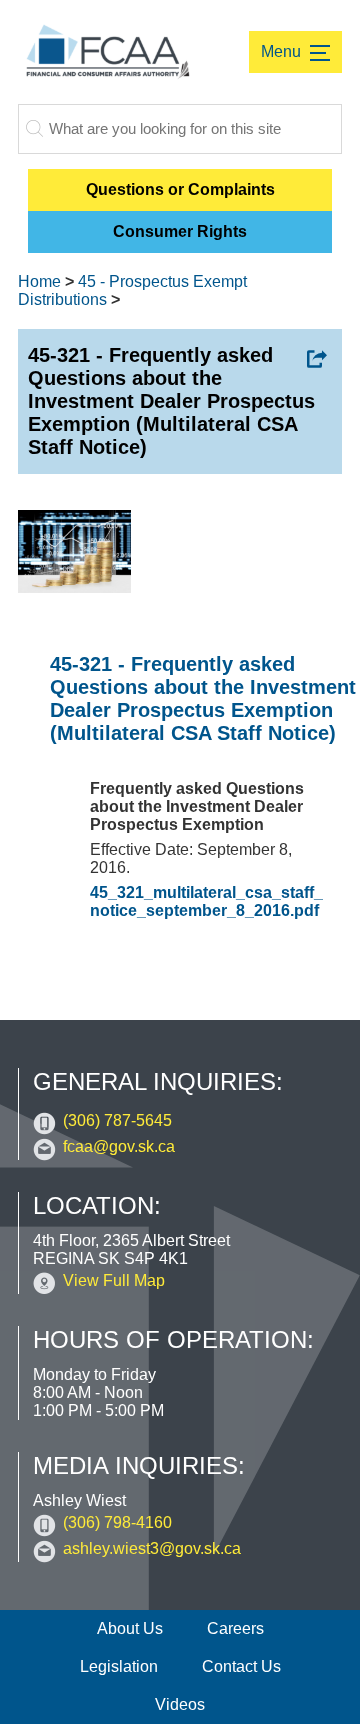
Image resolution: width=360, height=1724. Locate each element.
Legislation (119, 1666)
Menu (283, 51)
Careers (235, 1628)
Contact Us (241, 1666)
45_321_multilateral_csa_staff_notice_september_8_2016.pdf (206, 901)
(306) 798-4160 (117, 1522)
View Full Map (114, 1280)
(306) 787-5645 (117, 1120)
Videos (180, 1704)
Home (39, 281)
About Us (130, 1628)
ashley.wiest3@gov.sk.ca (152, 1548)
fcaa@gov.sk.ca (119, 1146)
